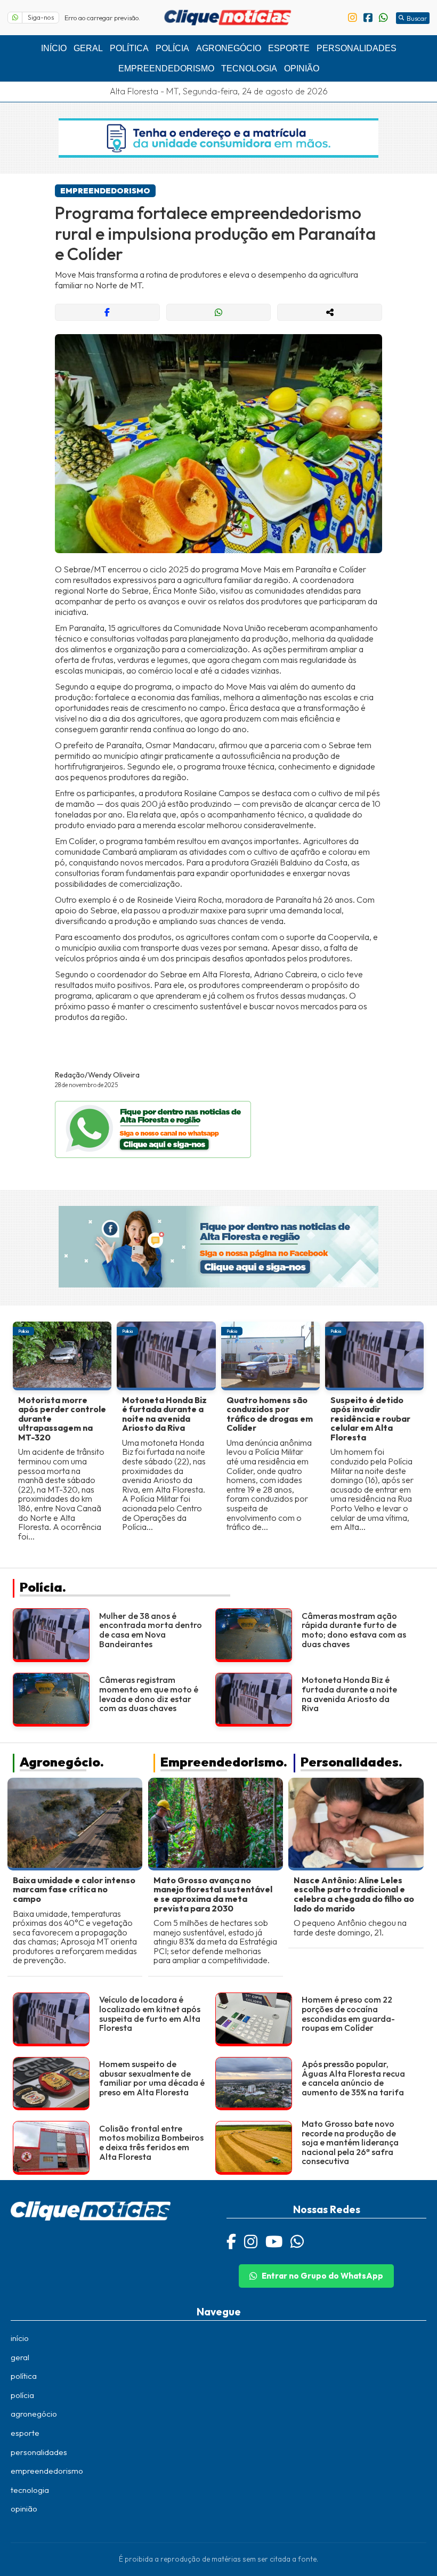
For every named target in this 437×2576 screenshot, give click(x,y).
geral (88, 48)
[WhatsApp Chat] (297, 2241)
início (54, 48)
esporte (289, 48)
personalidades (357, 48)
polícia (172, 48)
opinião (302, 68)
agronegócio (229, 48)
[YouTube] (274, 2241)
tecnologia (249, 68)
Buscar (417, 18)
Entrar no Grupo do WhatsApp (322, 2276)
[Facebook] (231, 2241)
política (129, 48)
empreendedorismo (166, 68)
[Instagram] (251, 2241)
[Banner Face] (218, 1248)
